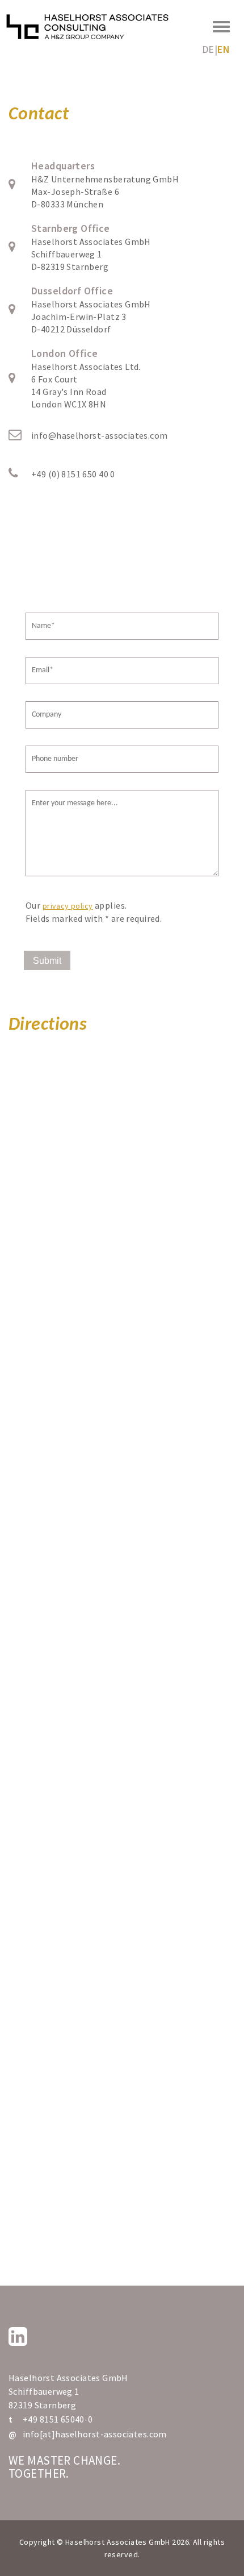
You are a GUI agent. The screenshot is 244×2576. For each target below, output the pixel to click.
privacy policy (68, 906)
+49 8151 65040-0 (58, 2419)
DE (208, 49)
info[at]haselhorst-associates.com (95, 2434)
